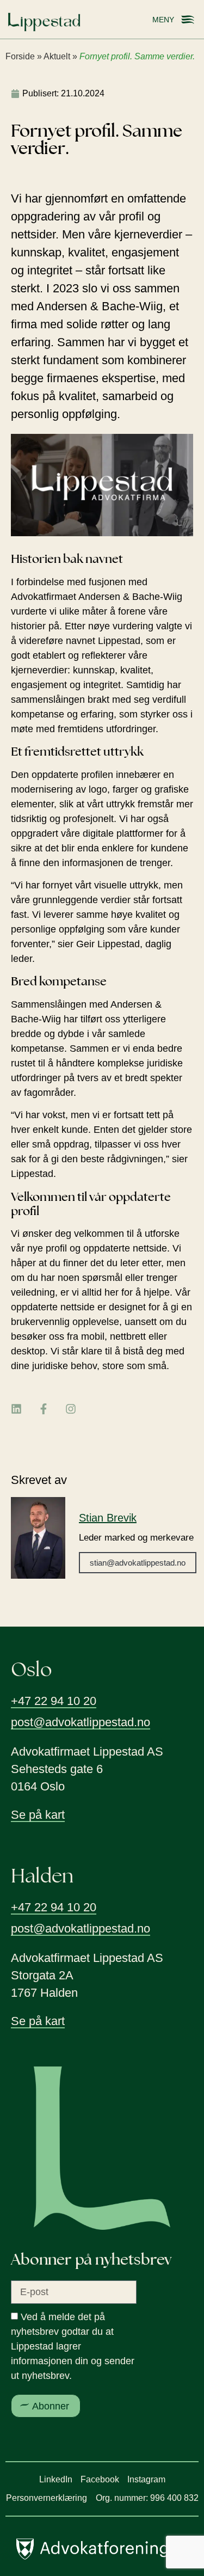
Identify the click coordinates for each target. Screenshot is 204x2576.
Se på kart (38, 1815)
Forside (20, 56)
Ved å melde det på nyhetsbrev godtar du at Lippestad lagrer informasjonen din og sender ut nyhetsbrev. (73, 2346)
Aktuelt (57, 56)
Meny (163, 20)
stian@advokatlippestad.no (138, 1563)
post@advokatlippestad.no (81, 1722)
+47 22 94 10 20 (54, 1701)
